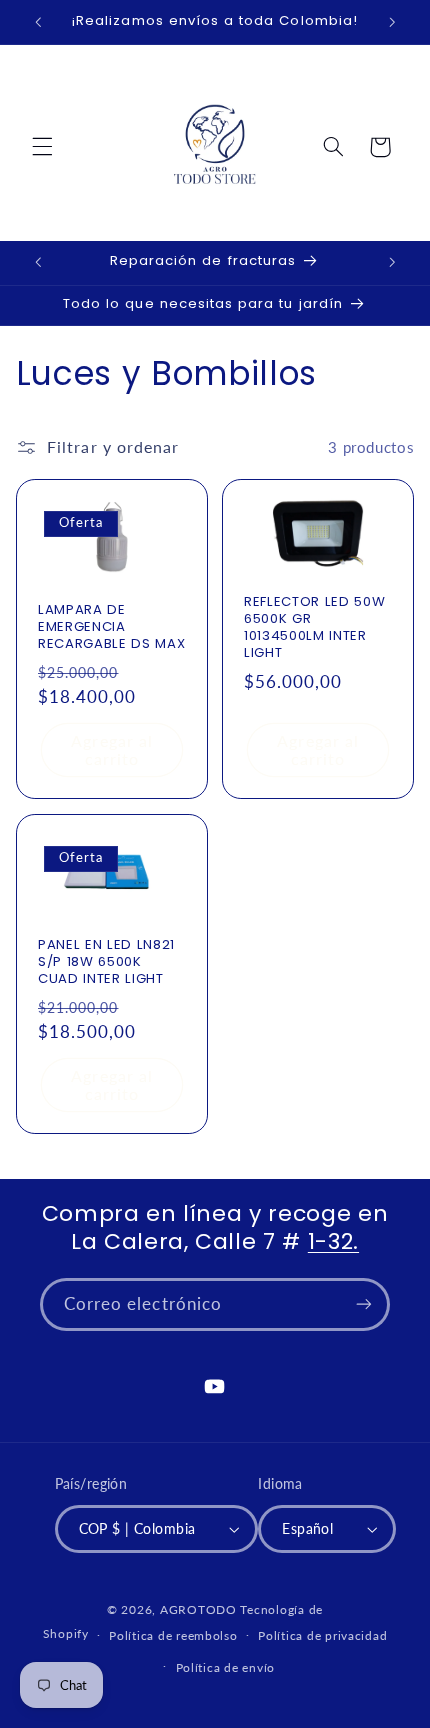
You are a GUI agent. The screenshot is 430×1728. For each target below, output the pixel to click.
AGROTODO (198, 1609)
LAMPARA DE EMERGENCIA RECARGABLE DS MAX (111, 627)
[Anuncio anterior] (38, 22)
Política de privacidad (322, 1635)
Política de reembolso (173, 1635)
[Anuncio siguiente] (392, 22)
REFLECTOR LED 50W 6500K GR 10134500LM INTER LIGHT (314, 628)
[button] (42, 147)
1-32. (333, 1241)
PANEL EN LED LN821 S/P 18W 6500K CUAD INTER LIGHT (106, 961)
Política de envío (226, 1667)
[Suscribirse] (364, 1304)
